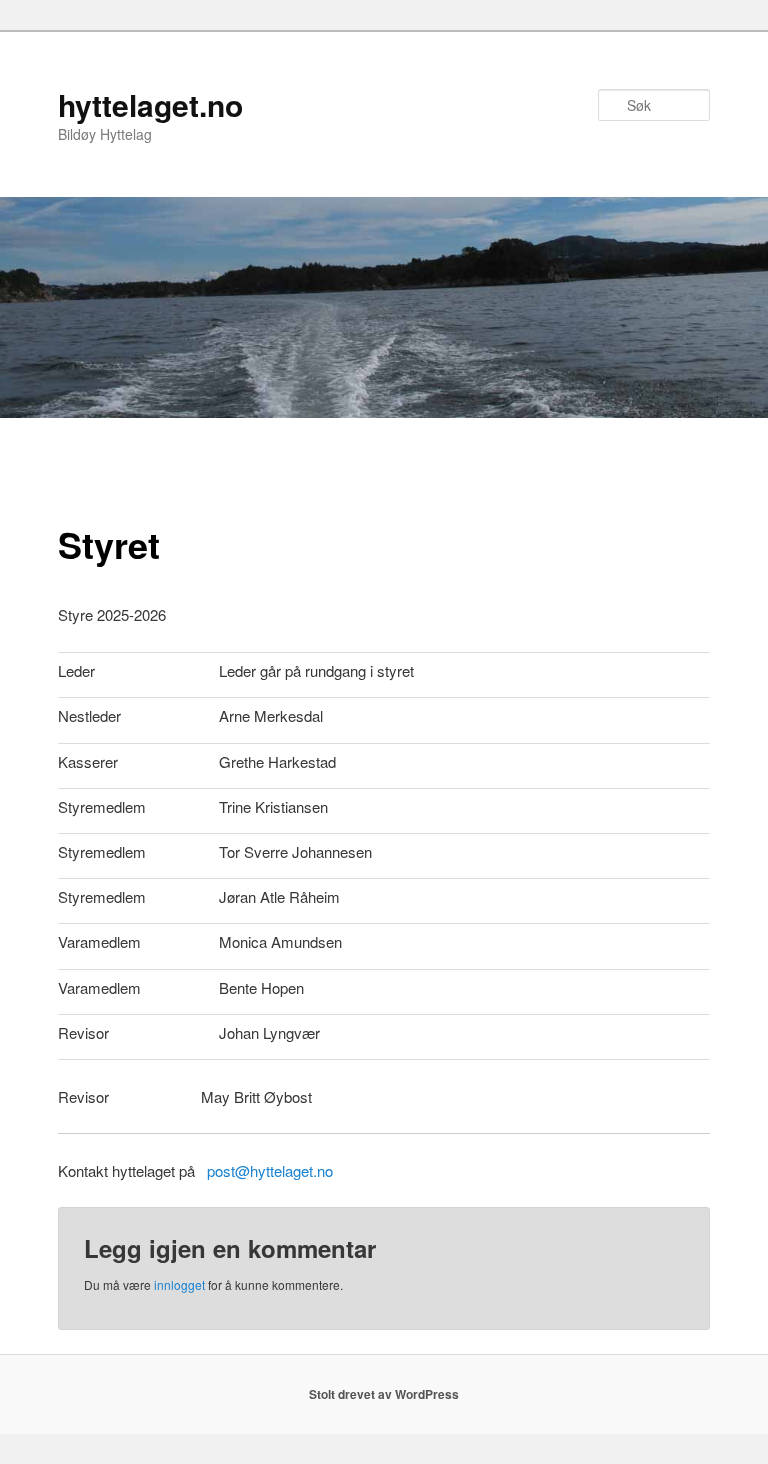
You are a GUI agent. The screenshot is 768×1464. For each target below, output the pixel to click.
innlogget (179, 1284)
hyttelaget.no (150, 104)
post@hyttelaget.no (270, 1170)
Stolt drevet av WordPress (384, 1394)
